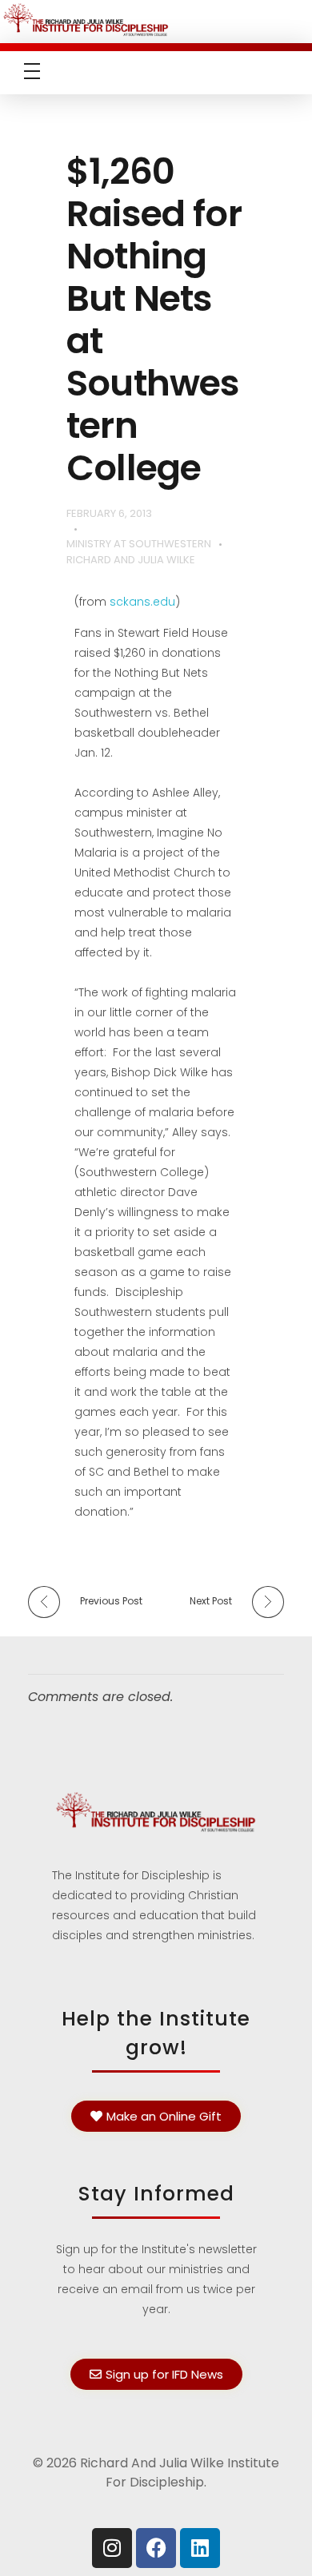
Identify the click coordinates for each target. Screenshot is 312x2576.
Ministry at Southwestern (139, 544)
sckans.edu (142, 602)
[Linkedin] (200, 2548)
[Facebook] (156, 2548)
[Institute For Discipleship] (156, 19)
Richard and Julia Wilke (131, 560)
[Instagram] (112, 2548)
